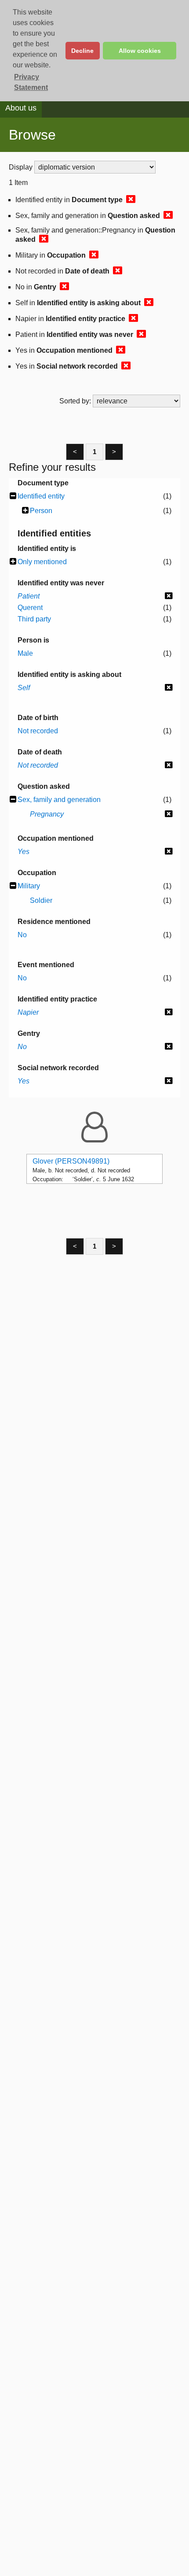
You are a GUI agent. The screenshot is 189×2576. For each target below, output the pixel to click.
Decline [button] (82, 51)
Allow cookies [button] (140, 51)
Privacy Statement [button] (31, 82)
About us (21, 108)
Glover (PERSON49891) (71, 1161)
